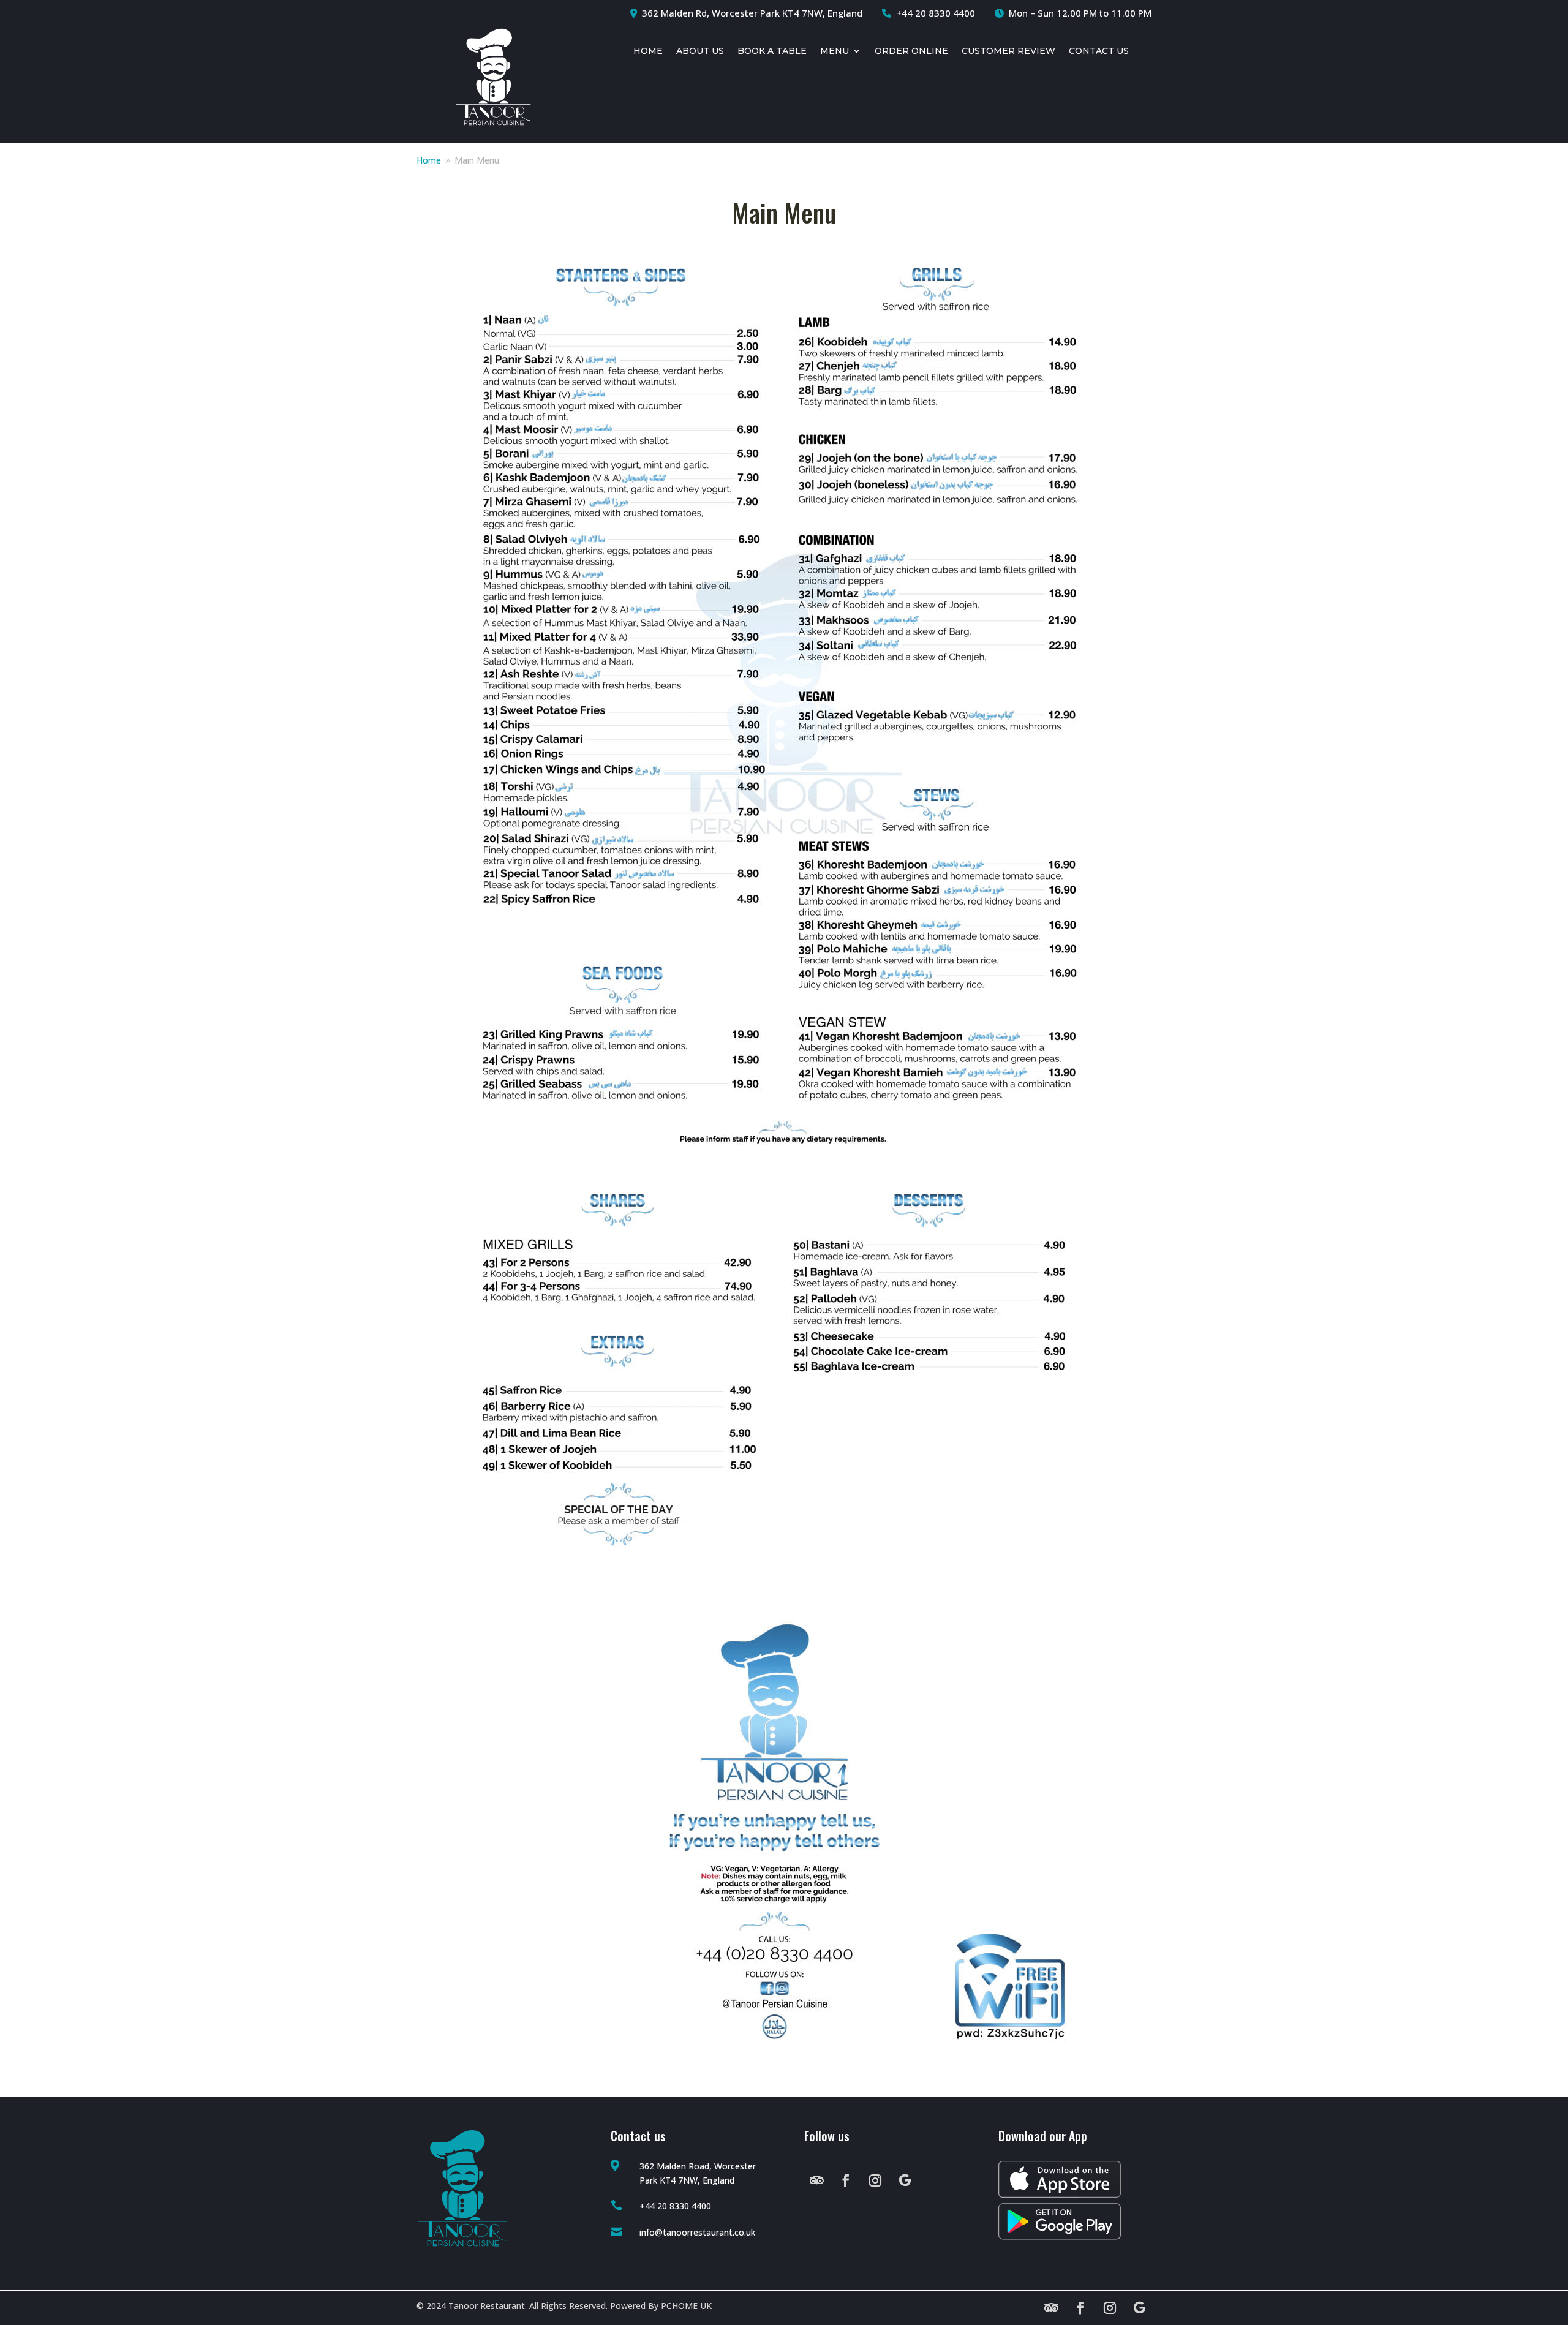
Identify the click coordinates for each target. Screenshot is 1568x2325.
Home (648, 51)
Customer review (1008, 51)
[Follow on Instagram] (875, 2180)
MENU (835, 51)
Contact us (1099, 51)
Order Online (911, 51)
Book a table (772, 51)
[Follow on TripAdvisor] (816, 2180)
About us (700, 51)
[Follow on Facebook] (846, 2180)
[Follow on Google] (905, 2180)
